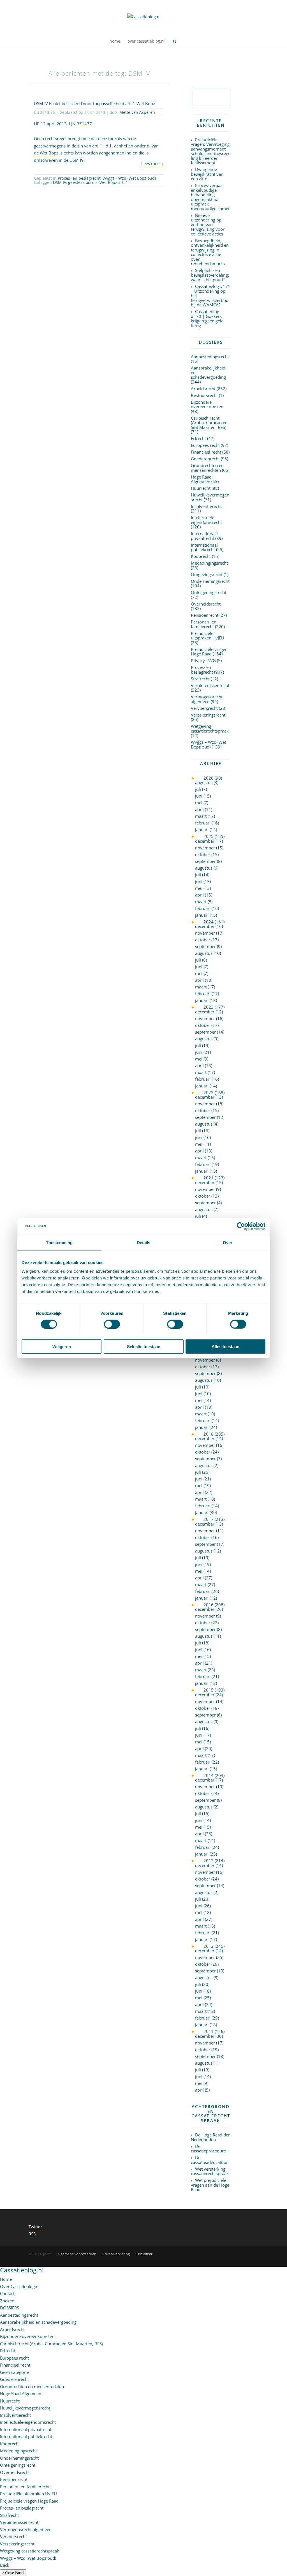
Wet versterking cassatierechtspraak (210, 2171)
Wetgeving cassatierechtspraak (210, 728)
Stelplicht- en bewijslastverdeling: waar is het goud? (210, 275)
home (115, 41)
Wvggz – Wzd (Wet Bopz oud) (209, 744)
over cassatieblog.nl (146, 41)
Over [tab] (228, 1242)
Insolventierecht (206, 506)
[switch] (112, 1324)
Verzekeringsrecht (208, 715)
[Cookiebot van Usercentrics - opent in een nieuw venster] (241, 1226)
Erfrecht (198, 438)
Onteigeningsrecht (209, 592)
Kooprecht (201, 556)
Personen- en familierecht (204, 624)
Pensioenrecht (205, 615)
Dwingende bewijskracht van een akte (207, 174)
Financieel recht (206, 452)
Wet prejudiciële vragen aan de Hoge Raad (210, 2185)
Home (6, 2279)
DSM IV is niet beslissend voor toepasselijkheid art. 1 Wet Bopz (94, 103)
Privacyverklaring (116, 2254)
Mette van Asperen (137, 112)
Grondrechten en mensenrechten (207, 468)
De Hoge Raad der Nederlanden (210, 2137)
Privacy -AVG (203, 660)
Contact (7, 2293)
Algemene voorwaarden (77, 2254)
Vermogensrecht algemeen (207, 699)
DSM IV (60, 182)
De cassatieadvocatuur (209, 2160)
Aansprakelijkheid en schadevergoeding (38, 2322)
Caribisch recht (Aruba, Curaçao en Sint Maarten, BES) (209, 423)
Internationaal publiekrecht (204, 547)
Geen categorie (14, 2372)
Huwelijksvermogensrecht (210, 497)
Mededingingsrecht (209, 563)
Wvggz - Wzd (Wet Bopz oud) (129, 178)
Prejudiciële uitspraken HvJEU (208, 636)
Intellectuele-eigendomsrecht (206, 520)
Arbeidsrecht (203, 389)
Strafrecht (200, 679)
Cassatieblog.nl (22, 2270)
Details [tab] (144, 1242)
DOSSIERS (10, 2308)
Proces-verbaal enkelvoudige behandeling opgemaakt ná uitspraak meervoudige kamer (210, 197)
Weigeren (62, 1347)
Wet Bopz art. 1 (114, 182)
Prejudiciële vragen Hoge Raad (209, 652)
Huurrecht (201, 488)
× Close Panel (13, 2573)
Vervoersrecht (204, 708)
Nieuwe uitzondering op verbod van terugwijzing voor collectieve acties (208, 225)
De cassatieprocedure (208, 2149)
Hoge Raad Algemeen (201, 479)
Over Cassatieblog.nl (20, 2286)
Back (5, 2565)
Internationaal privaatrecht (204, 536)
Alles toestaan (225, 1347)
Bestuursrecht (204, 395)
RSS (32, 2234)
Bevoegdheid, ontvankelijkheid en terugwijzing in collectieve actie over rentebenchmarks (210, 252)
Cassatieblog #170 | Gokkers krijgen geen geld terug (207, 318)
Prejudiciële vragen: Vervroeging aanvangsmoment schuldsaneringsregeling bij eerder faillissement (211, 151)
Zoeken (7, 2301)
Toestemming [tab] (59, 1242)
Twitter (35, 2227)
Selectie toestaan (144, 1347)
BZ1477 (84, 124)
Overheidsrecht (206, 604)
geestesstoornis (83, 182)
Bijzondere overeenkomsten (207, 404)
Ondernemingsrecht (210, 581)
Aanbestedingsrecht (210, 357)
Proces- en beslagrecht (79, 178)
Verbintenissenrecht (210, 685)
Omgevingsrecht (207, 574)
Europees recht (205, 445)
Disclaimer (144, 2254)
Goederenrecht (205, 459)
